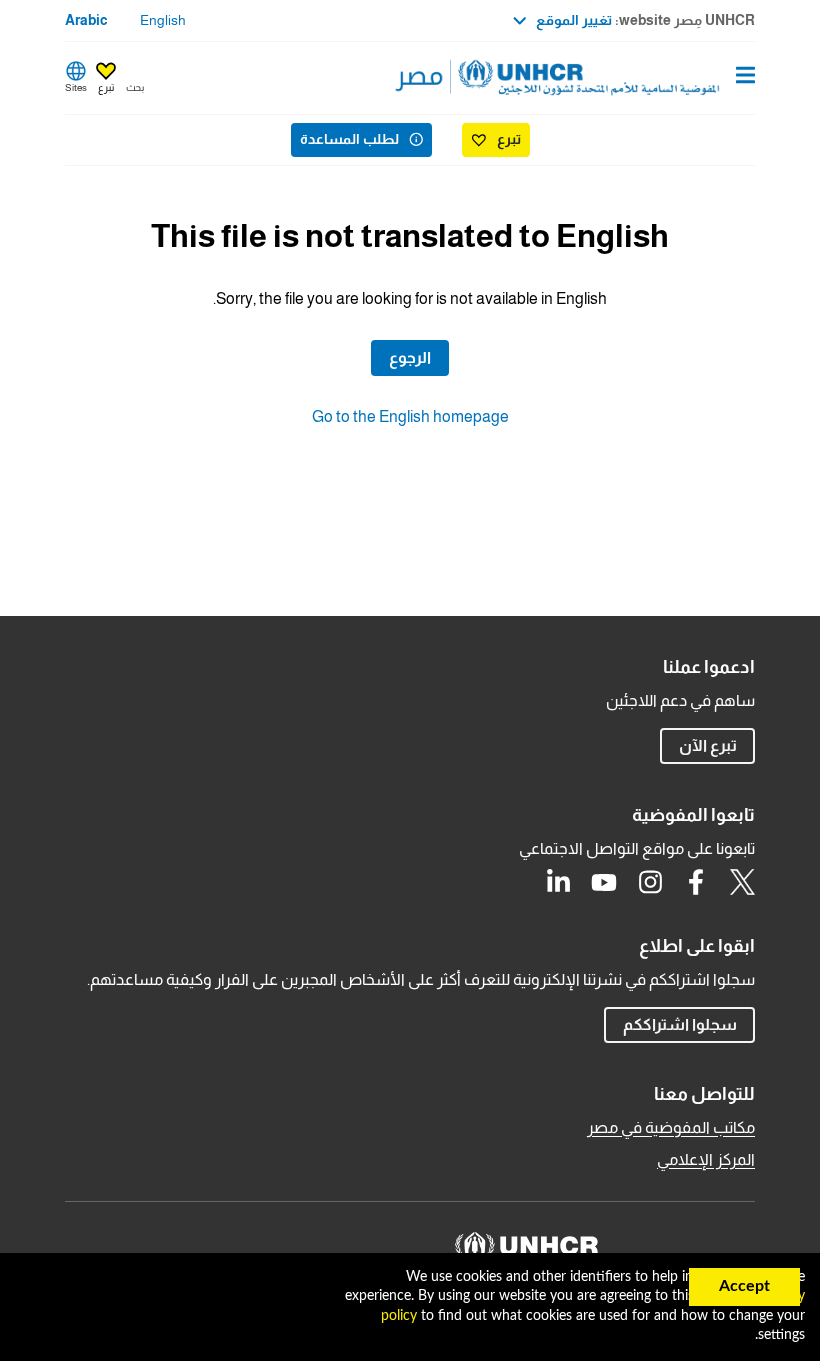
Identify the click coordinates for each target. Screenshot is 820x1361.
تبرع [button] (106, 87)
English (163, 20)
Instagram (650, 882)
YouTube (604, 882)
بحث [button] (135, 87)
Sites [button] (76, 87)
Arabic (86, 20)
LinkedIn (558, 882)
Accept (744, 1286)
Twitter (742, 882)
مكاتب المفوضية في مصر (671, 1127)
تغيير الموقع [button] (574, 20)
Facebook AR (696, 882)
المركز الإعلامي (706, 1159)
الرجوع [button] (410, 357)
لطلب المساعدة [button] (349, 139)
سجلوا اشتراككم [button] (670, 1024)
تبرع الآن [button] (708, 745)
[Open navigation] (745, 77)
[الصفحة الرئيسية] (653, 78)
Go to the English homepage (410, 416)
